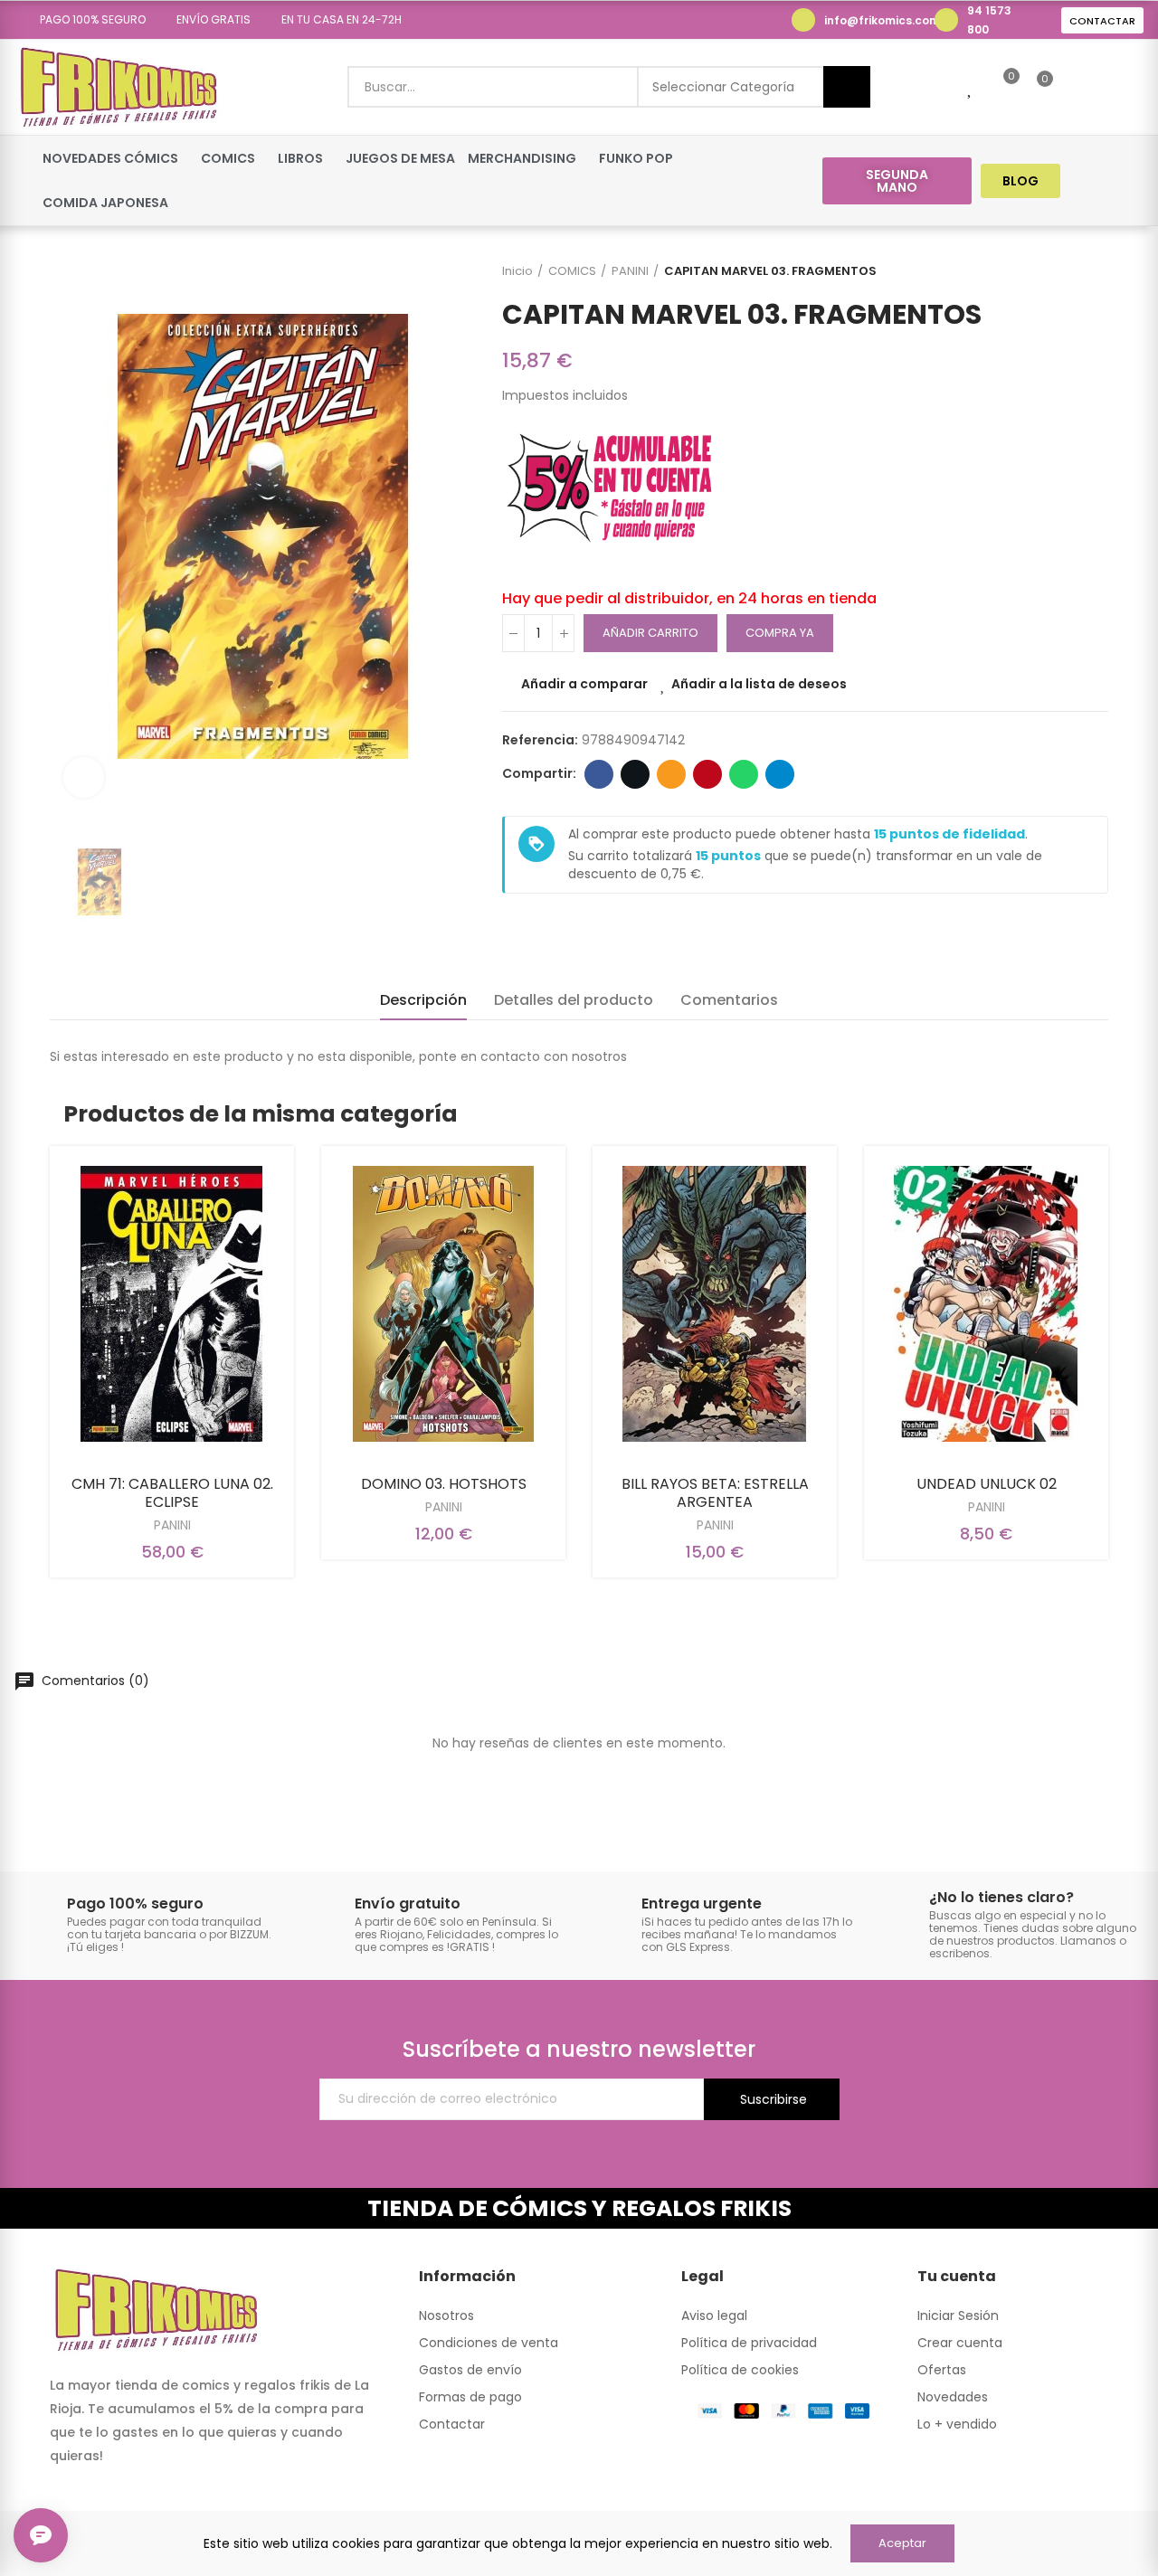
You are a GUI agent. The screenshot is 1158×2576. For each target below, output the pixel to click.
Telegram (780, 774)
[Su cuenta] (1076, 87)
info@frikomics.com (882, 20)
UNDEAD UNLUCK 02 (987, 1484)
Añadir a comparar (584, 684)
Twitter (635, 774)
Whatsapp (744, 774)
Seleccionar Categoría (723, 87)
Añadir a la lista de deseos (759, 684)
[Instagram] (1128, 180)
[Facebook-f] (1093, 180)
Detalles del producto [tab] (574, 1000)
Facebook (599, 774)
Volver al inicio (1072, 271)
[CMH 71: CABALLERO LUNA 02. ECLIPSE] (172, 1304)
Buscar (847, 87)
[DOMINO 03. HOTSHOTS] (443, 1304)
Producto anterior (1049, 271)
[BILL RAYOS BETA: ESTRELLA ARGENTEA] (715, 1304)
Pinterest (707, 774)
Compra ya (780, 633)
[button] (86, 20)
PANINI (172, 1525)
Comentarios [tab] (729, 1000)
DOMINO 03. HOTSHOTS (444, 1484)
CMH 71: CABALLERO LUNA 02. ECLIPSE (172, 1493)
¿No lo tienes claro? (1001, 1897)
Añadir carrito (650, 633)
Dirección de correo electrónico (671, 774)
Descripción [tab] (423, 1000)
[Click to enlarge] (84, 777)
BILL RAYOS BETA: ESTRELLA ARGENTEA (715, 1493)
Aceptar (902, 2543)
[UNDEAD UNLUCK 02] (986, 1304)
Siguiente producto (1095, 271)
